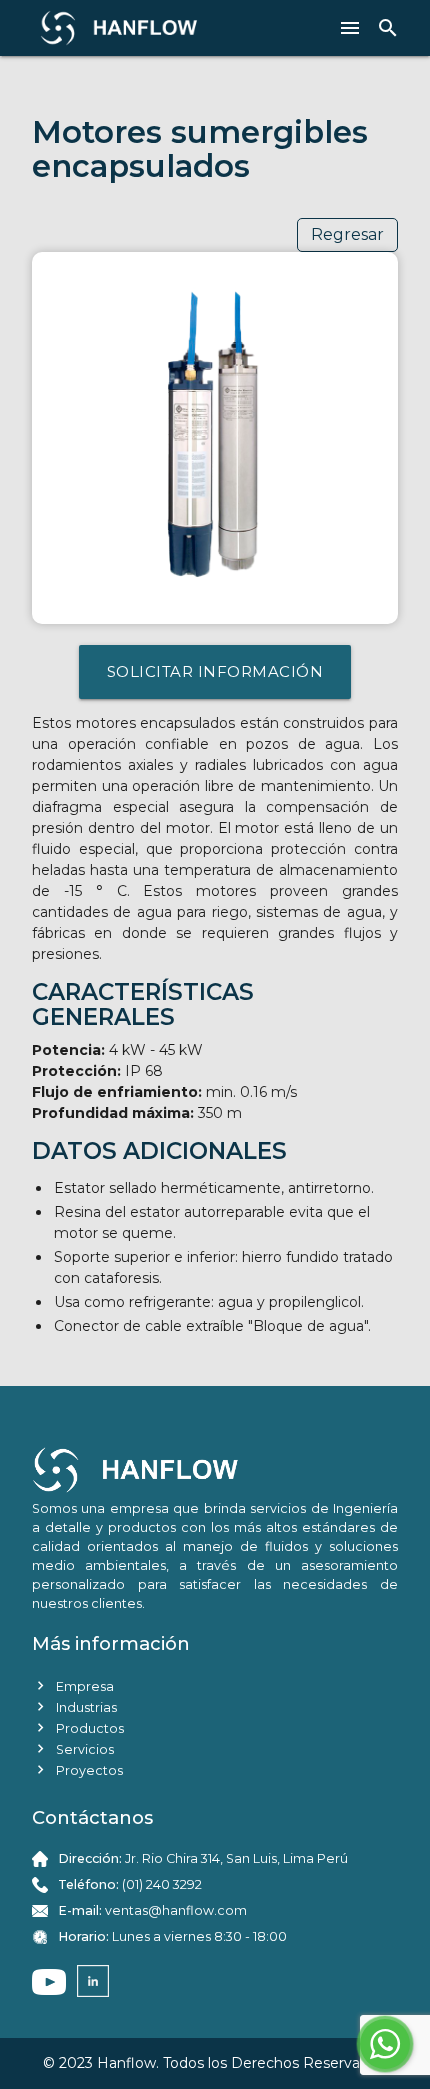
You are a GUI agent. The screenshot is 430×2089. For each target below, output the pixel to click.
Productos (78, 1727)
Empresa (73, 1685)
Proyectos (77, 1769)
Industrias (74, 1706)
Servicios (73, 1748)
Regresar (347, 234)
